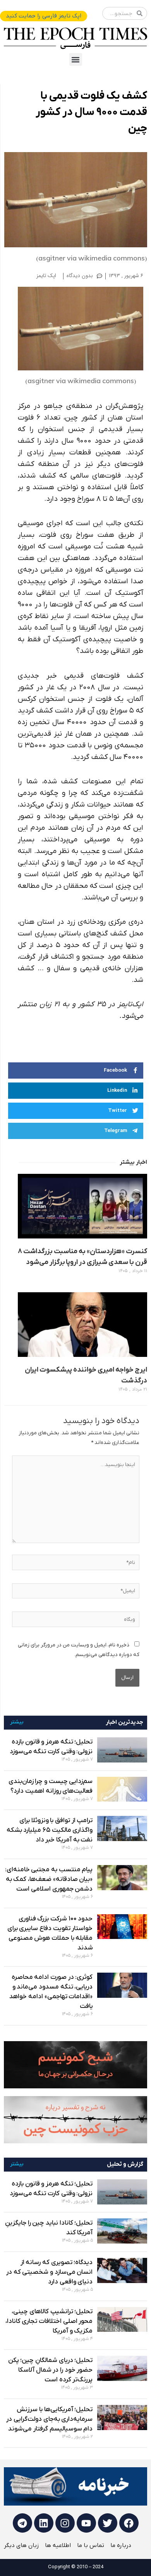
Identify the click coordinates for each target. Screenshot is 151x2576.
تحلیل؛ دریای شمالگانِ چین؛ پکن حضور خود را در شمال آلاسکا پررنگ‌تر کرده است (51, 2370)
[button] (76, 59)
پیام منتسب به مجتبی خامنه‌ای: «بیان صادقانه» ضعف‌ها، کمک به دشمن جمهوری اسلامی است (49, 1879)
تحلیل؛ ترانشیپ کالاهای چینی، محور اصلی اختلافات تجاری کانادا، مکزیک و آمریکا (49, 2321)
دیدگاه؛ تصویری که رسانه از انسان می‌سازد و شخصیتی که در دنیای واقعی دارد (50, 2272)
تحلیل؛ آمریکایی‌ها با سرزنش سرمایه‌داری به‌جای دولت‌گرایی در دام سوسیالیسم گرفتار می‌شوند (49, 2419)
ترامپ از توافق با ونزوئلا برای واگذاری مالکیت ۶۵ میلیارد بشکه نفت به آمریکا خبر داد (50, 1830)
